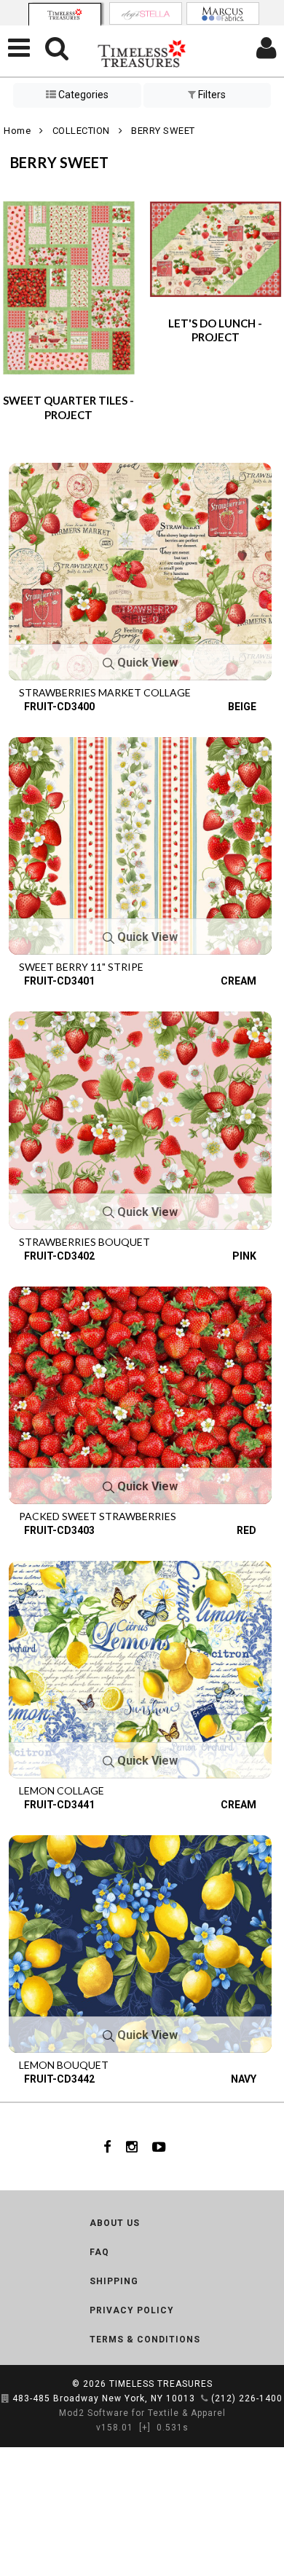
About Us (115, 2223)
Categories (82, 95)
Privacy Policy (132, 2310)
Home (17, 131)
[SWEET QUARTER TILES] (69, 287)
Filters (211, 95)
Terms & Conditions (145, 2340)
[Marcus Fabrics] (223, 13)
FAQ (99, 2252)
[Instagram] (132, 2147)
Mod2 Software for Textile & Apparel (142, 2413)
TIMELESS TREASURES (161, 2384)
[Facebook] (107, 2147)
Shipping (114, 2281)
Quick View (146, 663)
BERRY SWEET (163, 131)
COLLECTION (81, 131)
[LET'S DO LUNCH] (216, 248)
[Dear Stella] (146, 13)
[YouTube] (159, 2147)
